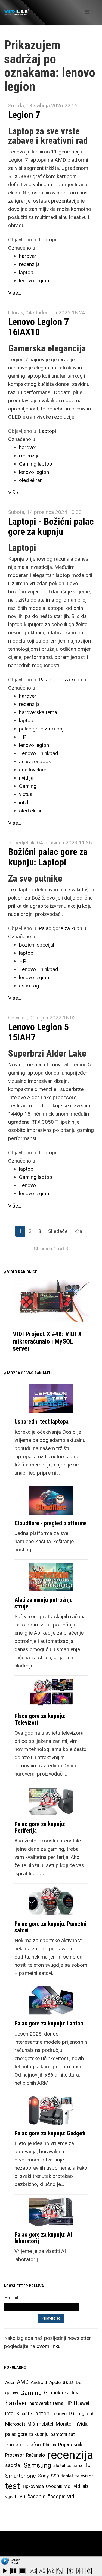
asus (68, 2382)
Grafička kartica (62, 2393)
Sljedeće (58, 1231)
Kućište (24, 2414)
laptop (26, 272)
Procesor (15, 2455)
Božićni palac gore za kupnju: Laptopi (48, 857)
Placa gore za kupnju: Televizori (40, 1719)
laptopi (27, 721)
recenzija (29, 264)
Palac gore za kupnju (62, 680)
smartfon (83, 2465)
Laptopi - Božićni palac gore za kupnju (51, 526)
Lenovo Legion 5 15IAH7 (38, 1032)
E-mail (11, 2298)
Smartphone (21, 2476)
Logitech (85, 2414)
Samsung (37, 2465)
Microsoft (15, 2424)
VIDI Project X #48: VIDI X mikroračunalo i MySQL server (47, 1341)
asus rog (29, 986)
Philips (50, 2445)
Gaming (28, 786)
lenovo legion (34, 281)
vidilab (81, 2486)
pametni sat (63, 2434)
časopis (36, 2496)
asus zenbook (35, 761)
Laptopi (47, 240)
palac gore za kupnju (43, 729)
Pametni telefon (23, 2445)
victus (26, 794)
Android (39, 2382)
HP (23, 737)
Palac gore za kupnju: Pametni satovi (50, 1927)
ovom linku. (49, 2346)
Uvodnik (54, 2486)
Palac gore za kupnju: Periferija (40, 1827)
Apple (55, 2382)
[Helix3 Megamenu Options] (87, 12)
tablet (67, 2476)
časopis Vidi (61, 2496)
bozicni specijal (37, 945)
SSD (55, 2476)
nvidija (26, 778)
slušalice (62, 2465)
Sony (43, 2476)
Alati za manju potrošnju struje (44, 1603)
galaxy (12, 2393)
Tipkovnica (33, 2486)
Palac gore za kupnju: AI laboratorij (43, 2238)
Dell (80, 2382)
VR (22, 2497)
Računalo (35, 2455)
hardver (28, 256)
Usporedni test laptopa (41, 1422)
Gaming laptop (36, 464)
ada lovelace (33, 770)
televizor (84, 2476)
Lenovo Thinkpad (39, 753)
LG (72, 2414)
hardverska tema (38, 712)
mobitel (45, 2424)
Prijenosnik (70, 2445)
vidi (68, 2486)
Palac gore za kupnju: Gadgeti (50, 2133)
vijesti (11, 2497)
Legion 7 (24, 115)
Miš (31, 2424)
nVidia (82, 2424)
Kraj (79, 1231)
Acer (10, 2382)
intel (24, 802)
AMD (23, 2382)
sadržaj (13, 2465)
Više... (15, 293)
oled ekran (31, 480)
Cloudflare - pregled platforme (51, 1523)
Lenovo (27, 1185)
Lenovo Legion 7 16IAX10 (38, 327)
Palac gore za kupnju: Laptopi (50, 2023)
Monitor (64, 2424)
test (13, 2486)
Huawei (82, 2403)
